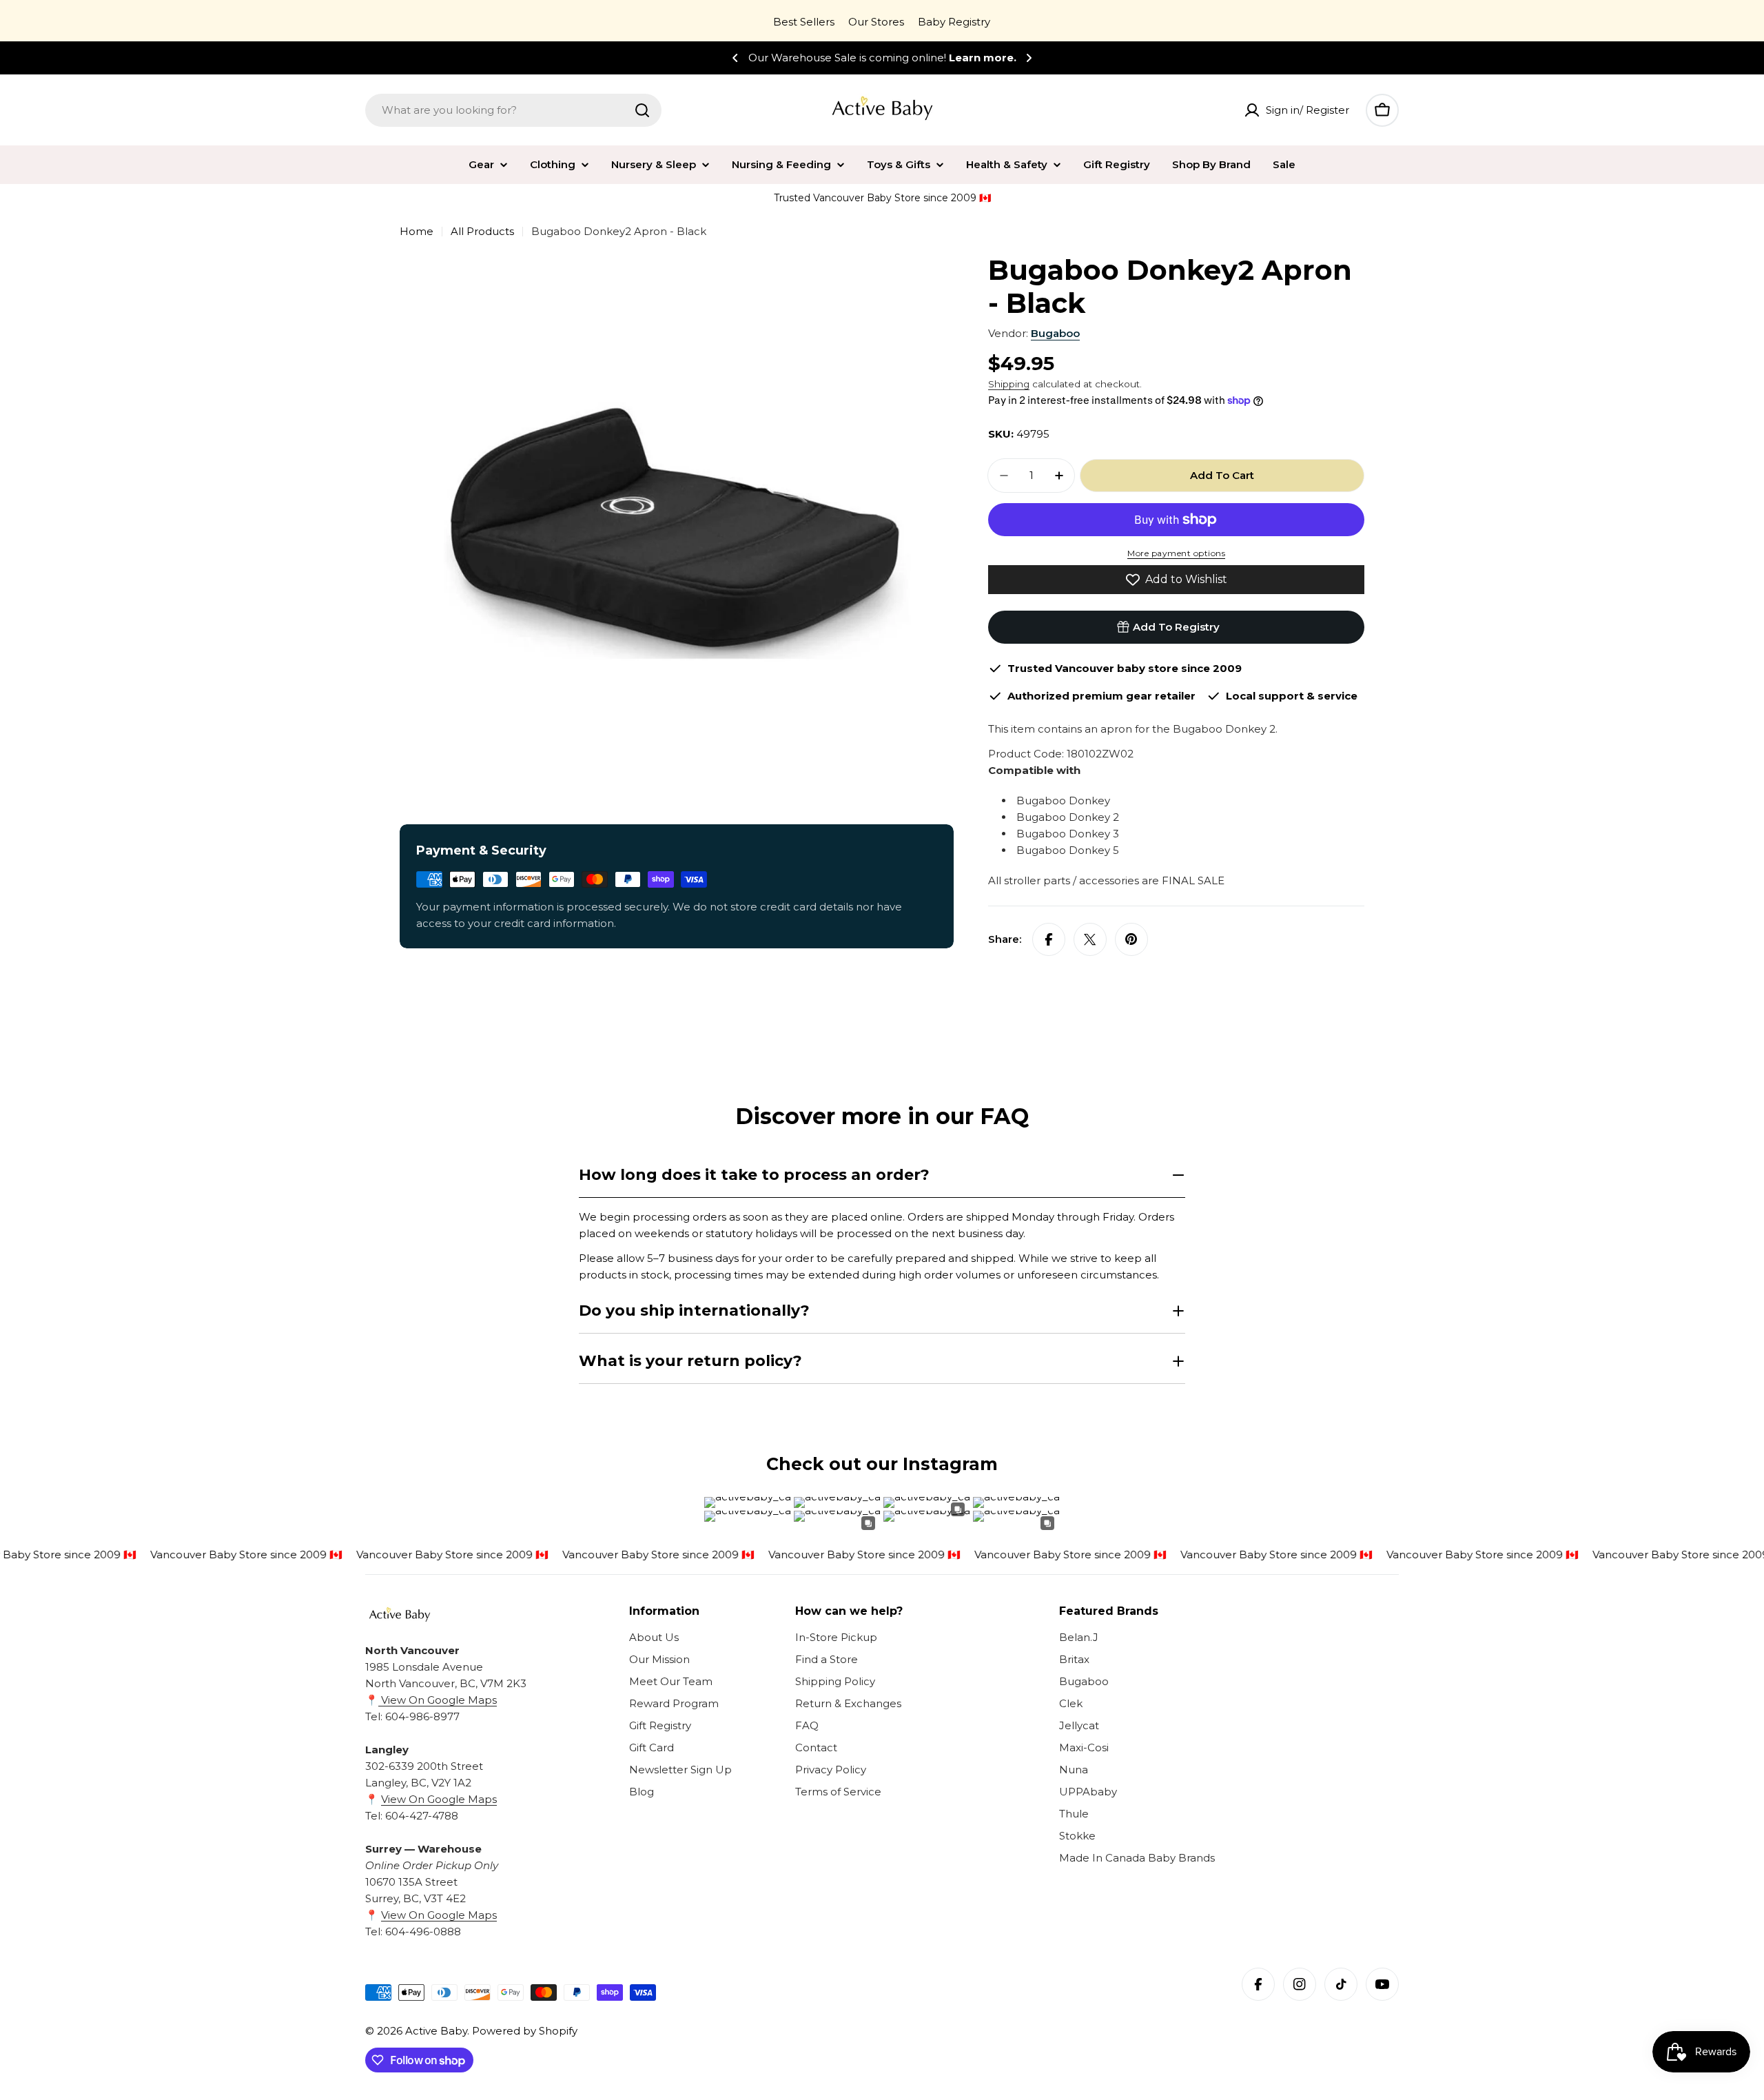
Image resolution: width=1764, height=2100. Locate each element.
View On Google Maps (438, 1700)
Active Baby (436, 2031)
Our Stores (876, 22)
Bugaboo (1055, 333)
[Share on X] (1090, 939)
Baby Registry (954, 22)
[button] (735, 58)
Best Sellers (804, 22)
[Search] (642, 110)
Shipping (1009, 384)
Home (417, 231)
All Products (482, 231)
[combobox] (513, 110)
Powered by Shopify (525, 2031)
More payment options (1176, 553)
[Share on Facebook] (1049, 939)
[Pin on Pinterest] (1131, 939)
